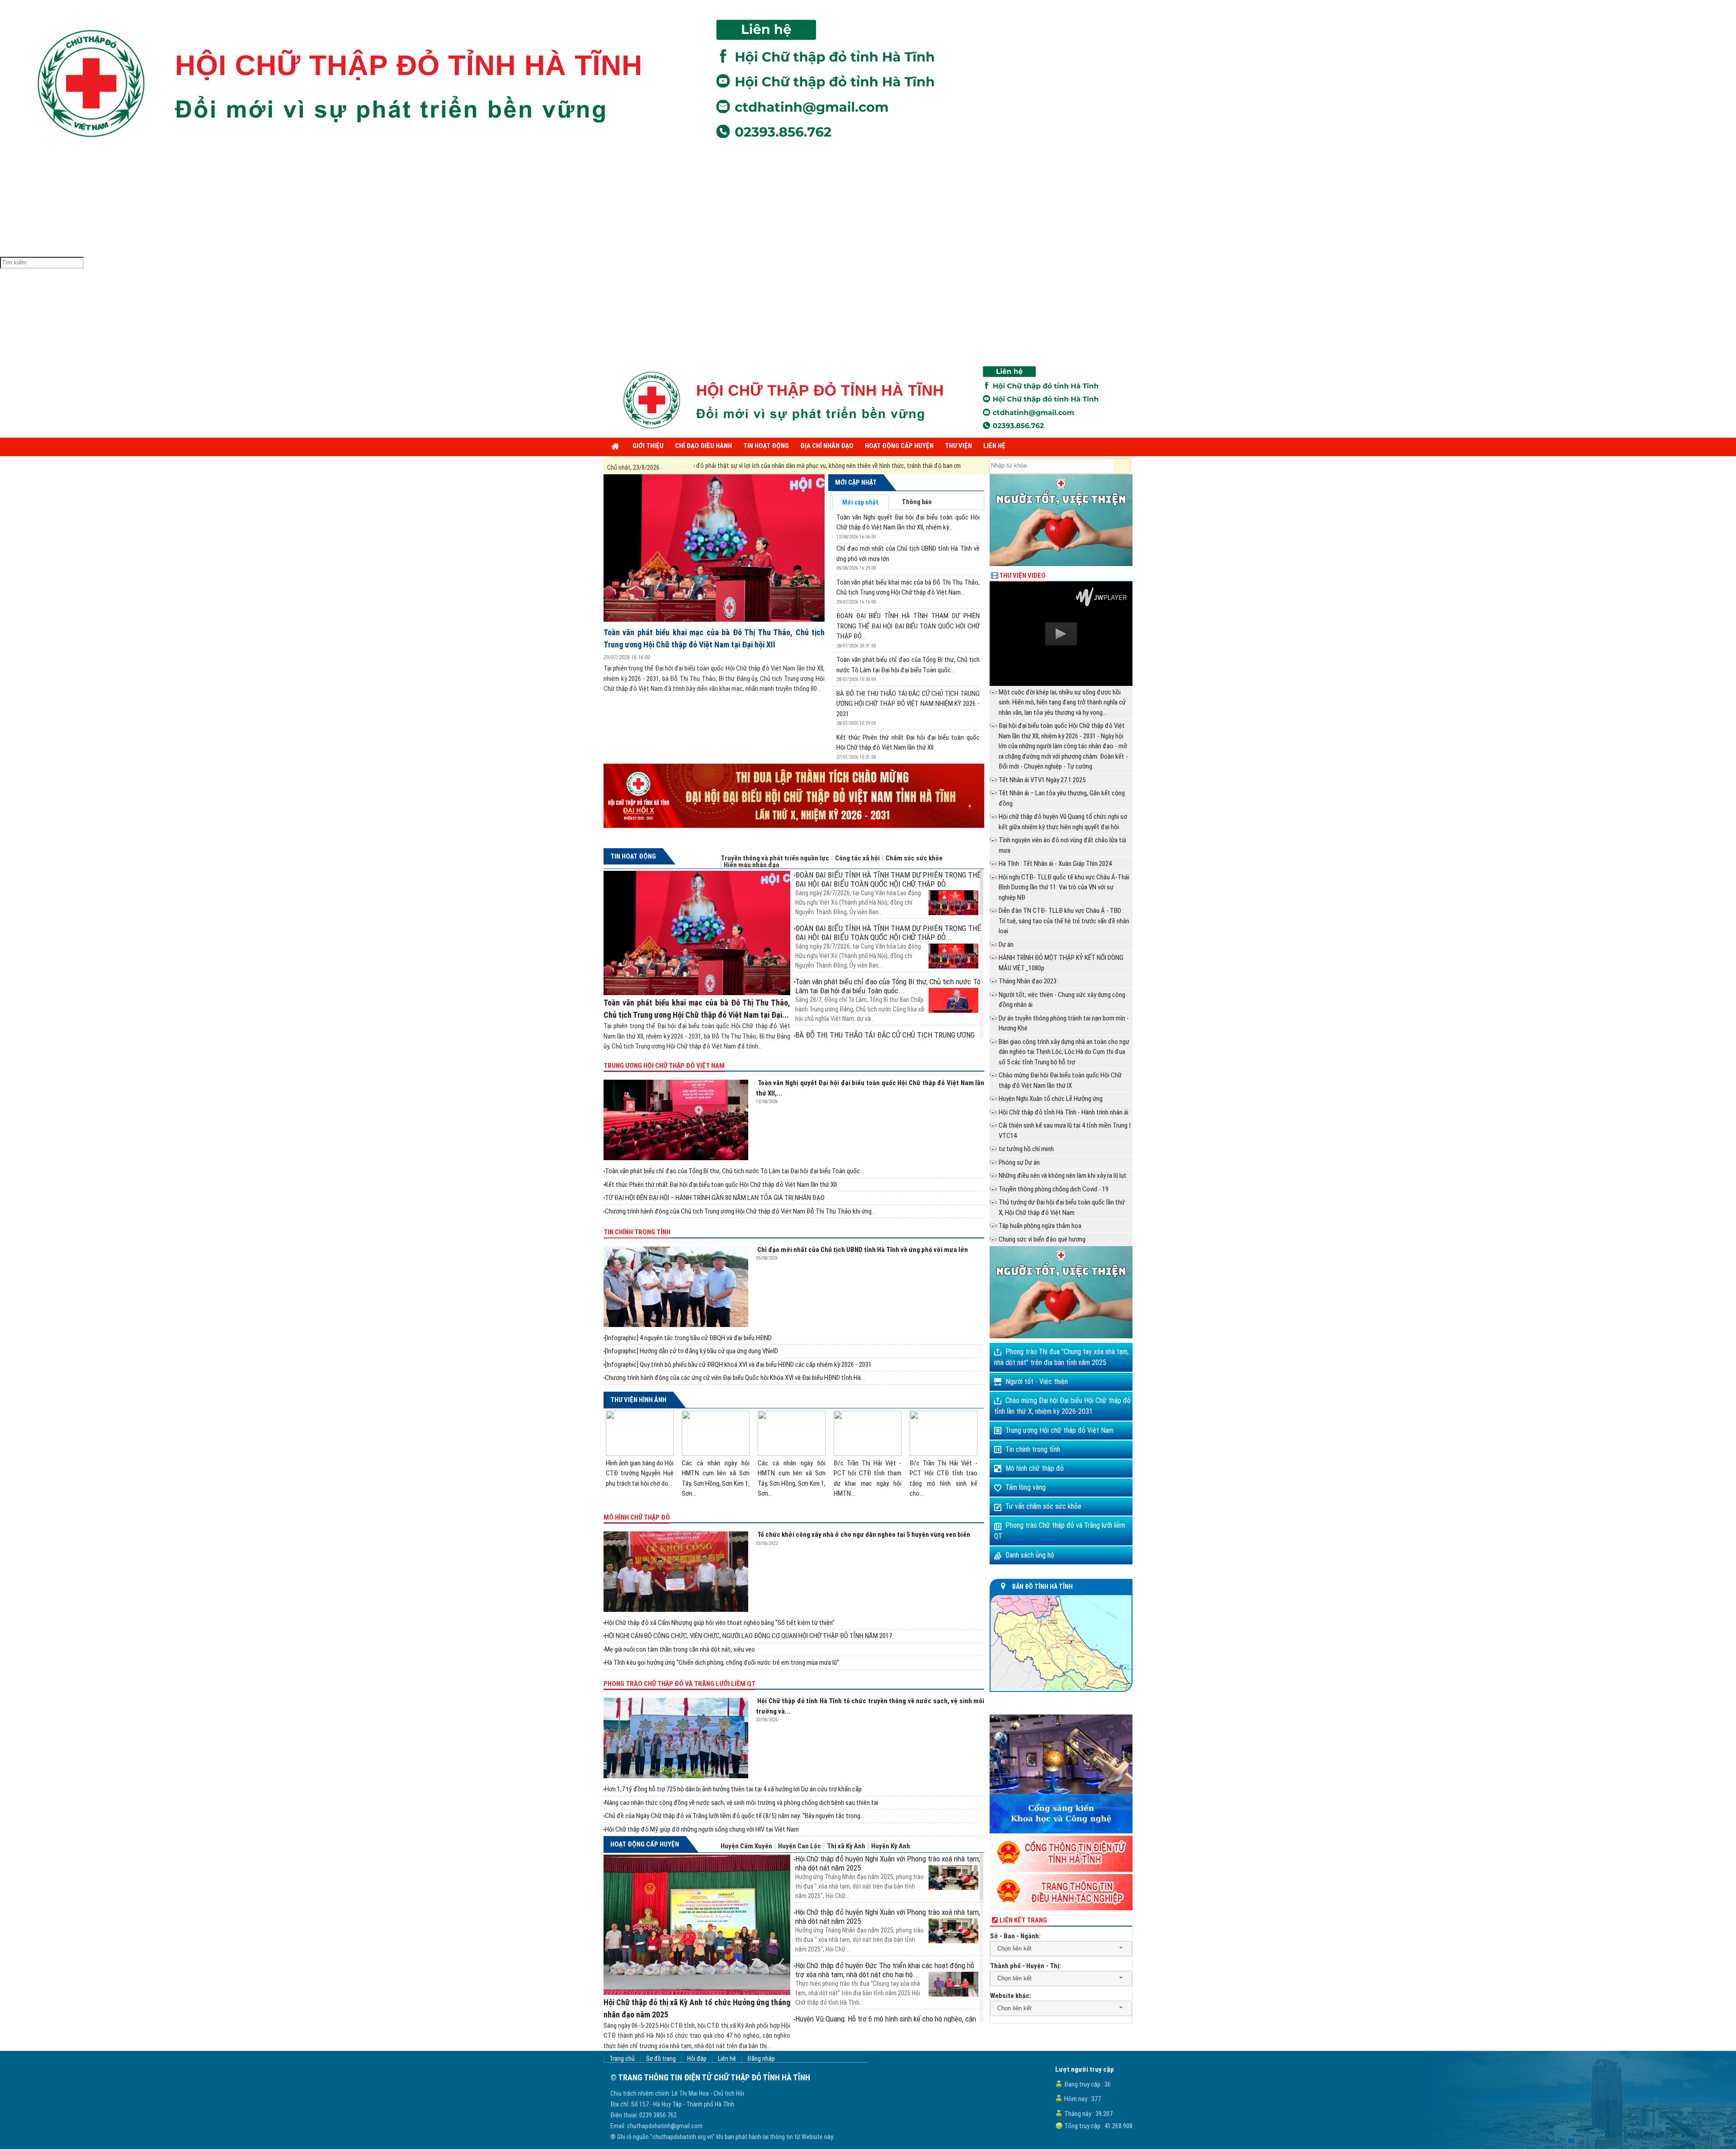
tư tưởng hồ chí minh (1026, 1149)
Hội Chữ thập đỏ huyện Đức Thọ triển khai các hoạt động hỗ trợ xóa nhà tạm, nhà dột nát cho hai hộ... (885, 1970)
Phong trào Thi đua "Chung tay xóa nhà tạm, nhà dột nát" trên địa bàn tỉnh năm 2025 (323, 262)
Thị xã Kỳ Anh (846, 1846)
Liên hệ (292, 262)
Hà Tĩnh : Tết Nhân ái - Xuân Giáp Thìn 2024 (1055, 864)
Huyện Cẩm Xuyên (746, 1846)
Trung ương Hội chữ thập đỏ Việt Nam (423, 263)
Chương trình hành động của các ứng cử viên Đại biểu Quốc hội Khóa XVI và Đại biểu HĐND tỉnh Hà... (735, 1378)
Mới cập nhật (856, 482)
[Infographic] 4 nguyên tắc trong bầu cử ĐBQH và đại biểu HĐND (688, 1338)
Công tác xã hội (857, 858)
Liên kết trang (1023, 1920)
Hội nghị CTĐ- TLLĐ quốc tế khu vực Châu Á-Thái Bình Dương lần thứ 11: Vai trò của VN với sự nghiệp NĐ (1064, 887)
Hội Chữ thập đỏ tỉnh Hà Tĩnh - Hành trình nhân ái (1064, 1112)
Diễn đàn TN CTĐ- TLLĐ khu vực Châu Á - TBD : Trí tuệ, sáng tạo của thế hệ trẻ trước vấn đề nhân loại (1064, 921)
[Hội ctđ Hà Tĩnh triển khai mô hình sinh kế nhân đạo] (792, 1433)
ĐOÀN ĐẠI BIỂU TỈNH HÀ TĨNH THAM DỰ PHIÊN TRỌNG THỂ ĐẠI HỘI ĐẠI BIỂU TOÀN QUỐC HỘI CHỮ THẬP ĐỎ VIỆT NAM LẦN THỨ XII (714, 608)
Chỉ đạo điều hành (144, 263)
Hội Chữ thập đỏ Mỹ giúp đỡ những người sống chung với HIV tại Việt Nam (702, 1829)
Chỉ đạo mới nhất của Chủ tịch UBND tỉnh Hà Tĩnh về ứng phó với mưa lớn (863, 1250)
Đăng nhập (761, 2059)
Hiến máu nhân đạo (752, 865)
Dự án (1006, 945)
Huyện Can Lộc (800, 1846)
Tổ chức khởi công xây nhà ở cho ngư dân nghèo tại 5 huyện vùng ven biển (864, 1535)
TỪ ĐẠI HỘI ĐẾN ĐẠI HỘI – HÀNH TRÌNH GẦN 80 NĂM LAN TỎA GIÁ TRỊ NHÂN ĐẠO (715, 1198)
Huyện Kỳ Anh (891, 1846)
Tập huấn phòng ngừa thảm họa (1040, 1226)
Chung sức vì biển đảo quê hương (1042, 1239)
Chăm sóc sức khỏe (914, 858)
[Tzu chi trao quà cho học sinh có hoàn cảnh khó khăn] (716, 1433)
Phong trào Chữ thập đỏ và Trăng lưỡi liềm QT (577, 262)
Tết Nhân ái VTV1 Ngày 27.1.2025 (1042, 780)
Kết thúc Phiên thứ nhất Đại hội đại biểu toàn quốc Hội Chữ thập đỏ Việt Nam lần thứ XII (721, 1185)
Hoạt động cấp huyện (236, 263)
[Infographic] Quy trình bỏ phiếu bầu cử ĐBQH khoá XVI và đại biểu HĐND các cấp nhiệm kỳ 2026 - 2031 (738, 1365)
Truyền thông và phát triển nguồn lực (775, 858)
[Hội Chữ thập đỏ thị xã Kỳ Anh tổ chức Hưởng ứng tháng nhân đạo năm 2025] (697, 1925)
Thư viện (266, 262)
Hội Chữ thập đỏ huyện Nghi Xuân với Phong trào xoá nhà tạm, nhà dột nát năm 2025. (888, 1863)
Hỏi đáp (697, 2059)
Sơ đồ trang (661, 2059)
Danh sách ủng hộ (609, 263)
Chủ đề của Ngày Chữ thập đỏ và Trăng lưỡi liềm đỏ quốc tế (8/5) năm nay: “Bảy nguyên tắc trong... (735, 1816)
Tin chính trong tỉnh (456, 263)
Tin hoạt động (174, 262)
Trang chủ (91, 263)
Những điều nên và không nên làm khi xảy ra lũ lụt (1063, 1176)
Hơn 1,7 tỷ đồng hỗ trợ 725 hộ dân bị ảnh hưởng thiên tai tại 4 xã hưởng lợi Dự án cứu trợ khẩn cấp (733, 1789)
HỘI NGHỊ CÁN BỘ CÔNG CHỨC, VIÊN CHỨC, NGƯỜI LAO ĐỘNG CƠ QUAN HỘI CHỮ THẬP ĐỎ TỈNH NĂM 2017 (748, 1636)
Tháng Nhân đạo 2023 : (1029, 981)
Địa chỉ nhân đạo (204, 263)
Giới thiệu (114, 262)
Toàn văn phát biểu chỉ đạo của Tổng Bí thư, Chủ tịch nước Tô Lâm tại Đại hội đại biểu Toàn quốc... (888, 986)
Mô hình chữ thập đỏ (487, 262)
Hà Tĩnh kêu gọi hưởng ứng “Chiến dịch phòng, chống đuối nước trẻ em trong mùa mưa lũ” (722, 1663)
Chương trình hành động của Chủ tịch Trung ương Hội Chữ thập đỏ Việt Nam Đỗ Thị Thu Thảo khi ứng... (740, 1211)
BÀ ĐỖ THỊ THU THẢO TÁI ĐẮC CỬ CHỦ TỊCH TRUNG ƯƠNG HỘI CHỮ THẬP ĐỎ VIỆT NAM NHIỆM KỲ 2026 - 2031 (908, 704)
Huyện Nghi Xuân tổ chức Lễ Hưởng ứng (1051, 1099)
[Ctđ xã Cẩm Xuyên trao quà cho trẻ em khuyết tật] (943, 1433)
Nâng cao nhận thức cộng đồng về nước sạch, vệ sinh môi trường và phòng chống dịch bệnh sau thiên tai (742, 1803)
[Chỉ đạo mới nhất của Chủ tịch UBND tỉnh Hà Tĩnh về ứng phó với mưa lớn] (680, 1287)
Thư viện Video (1022, 576)
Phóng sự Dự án (1019, 1162)
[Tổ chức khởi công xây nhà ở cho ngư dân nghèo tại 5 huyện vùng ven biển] (680, 1572)
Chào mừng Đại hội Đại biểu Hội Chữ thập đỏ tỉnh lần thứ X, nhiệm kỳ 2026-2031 (390, 262)
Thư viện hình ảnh (638, 1400)
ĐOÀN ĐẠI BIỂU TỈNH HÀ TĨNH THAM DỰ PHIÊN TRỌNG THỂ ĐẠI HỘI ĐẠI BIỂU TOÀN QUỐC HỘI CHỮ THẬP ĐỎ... (908, 626)
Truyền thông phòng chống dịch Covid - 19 (1054, 1189)
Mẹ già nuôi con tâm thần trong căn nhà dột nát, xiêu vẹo (680, 1649)
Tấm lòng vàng (515, 262)
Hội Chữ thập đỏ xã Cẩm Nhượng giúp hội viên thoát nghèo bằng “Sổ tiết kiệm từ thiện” (720, 1623)
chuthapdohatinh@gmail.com (665, 2126)
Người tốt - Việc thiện (358, 263)
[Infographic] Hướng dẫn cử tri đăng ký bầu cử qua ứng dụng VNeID (691, 1351)
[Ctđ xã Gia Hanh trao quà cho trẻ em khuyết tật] (868, 1433)
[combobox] (1061, 1949)
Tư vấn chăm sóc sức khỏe (545, 262)
